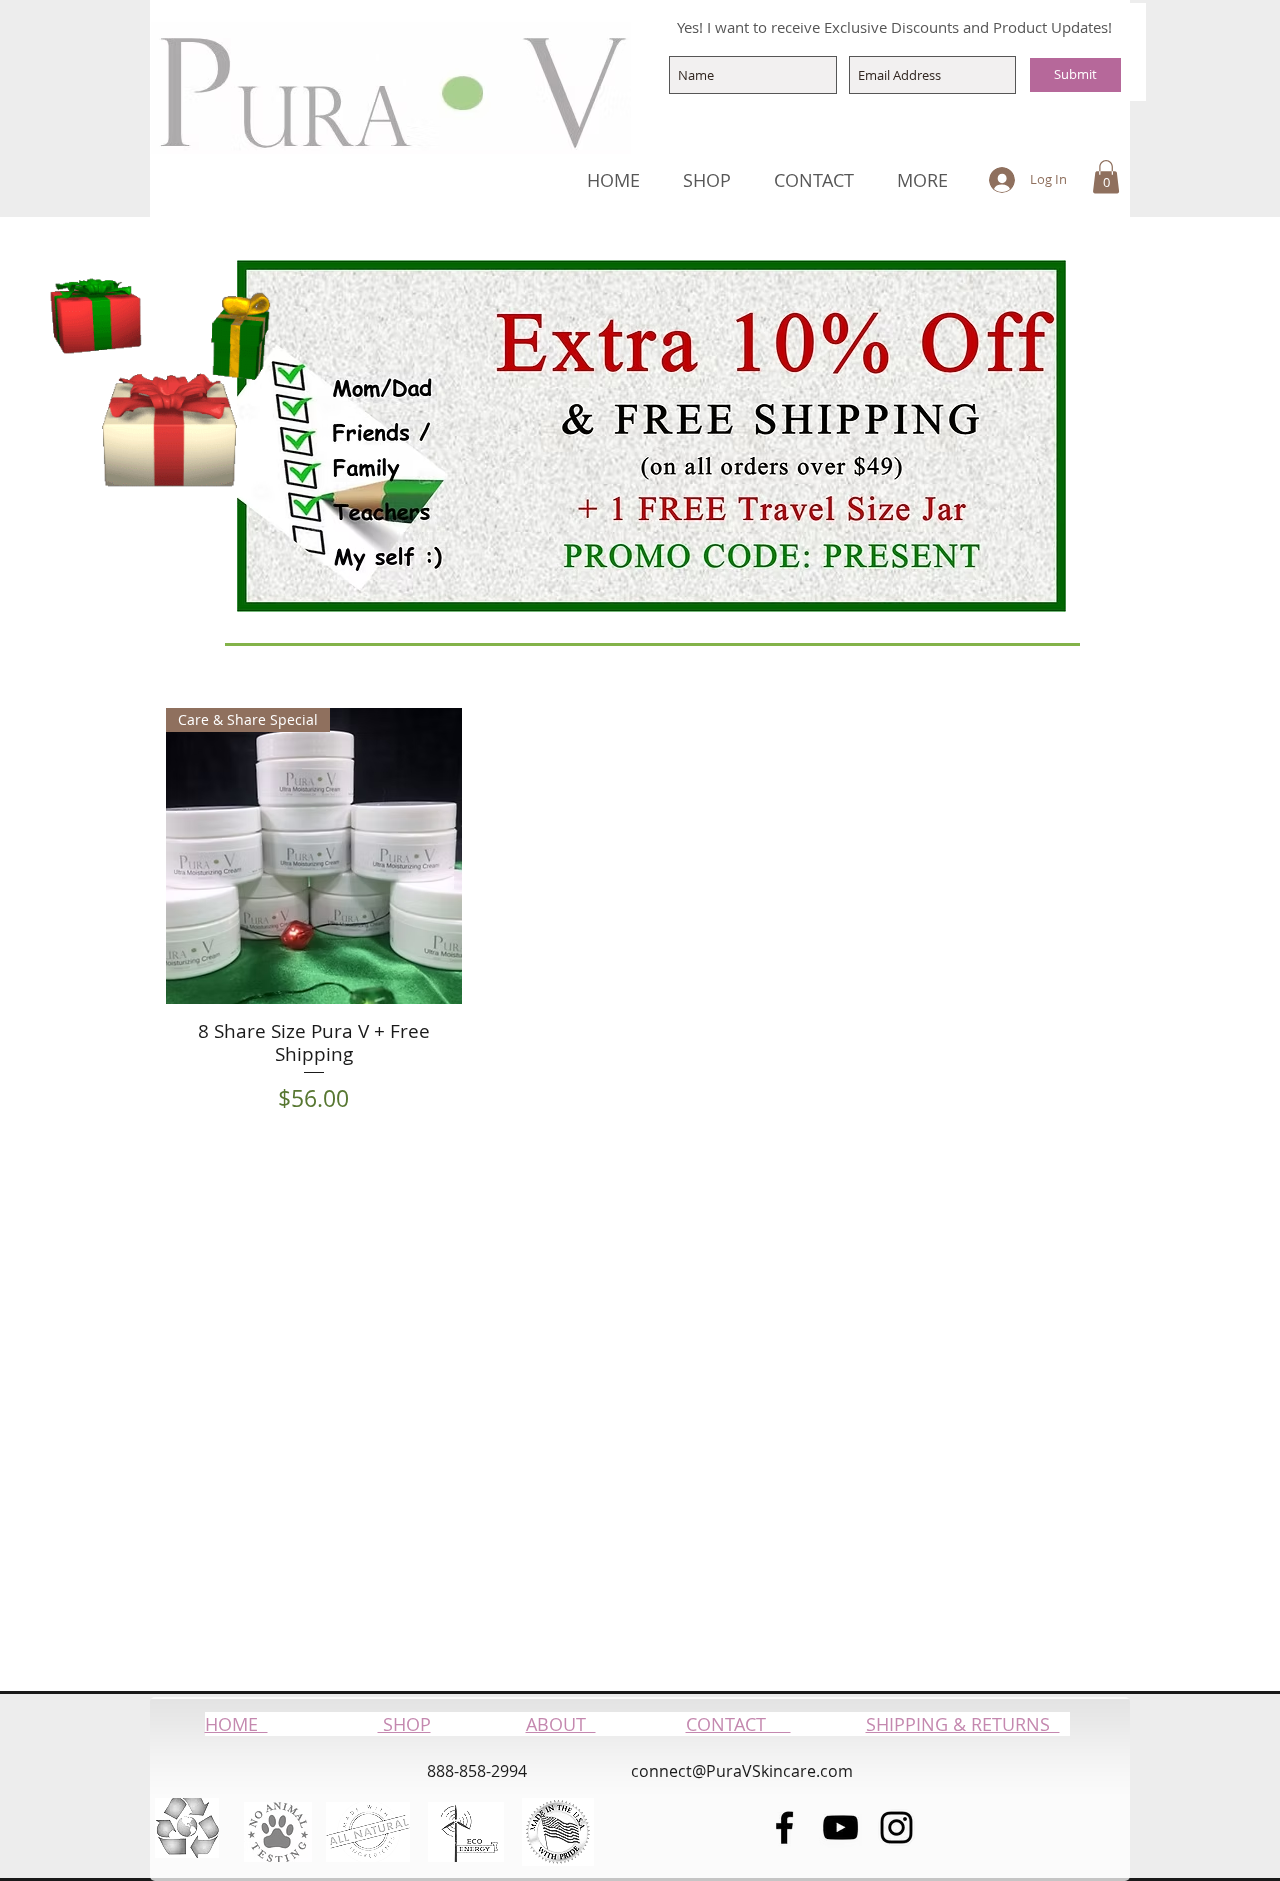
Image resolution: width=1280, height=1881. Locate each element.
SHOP (404, 1724)
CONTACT (738, 1724)
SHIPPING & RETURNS (963, 1724)
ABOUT (561, 1724)
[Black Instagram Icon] (896, 1827)
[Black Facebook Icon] (784, 1827)
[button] (1106, 176)
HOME (236, 1724)
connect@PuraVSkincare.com (742, 1771)
